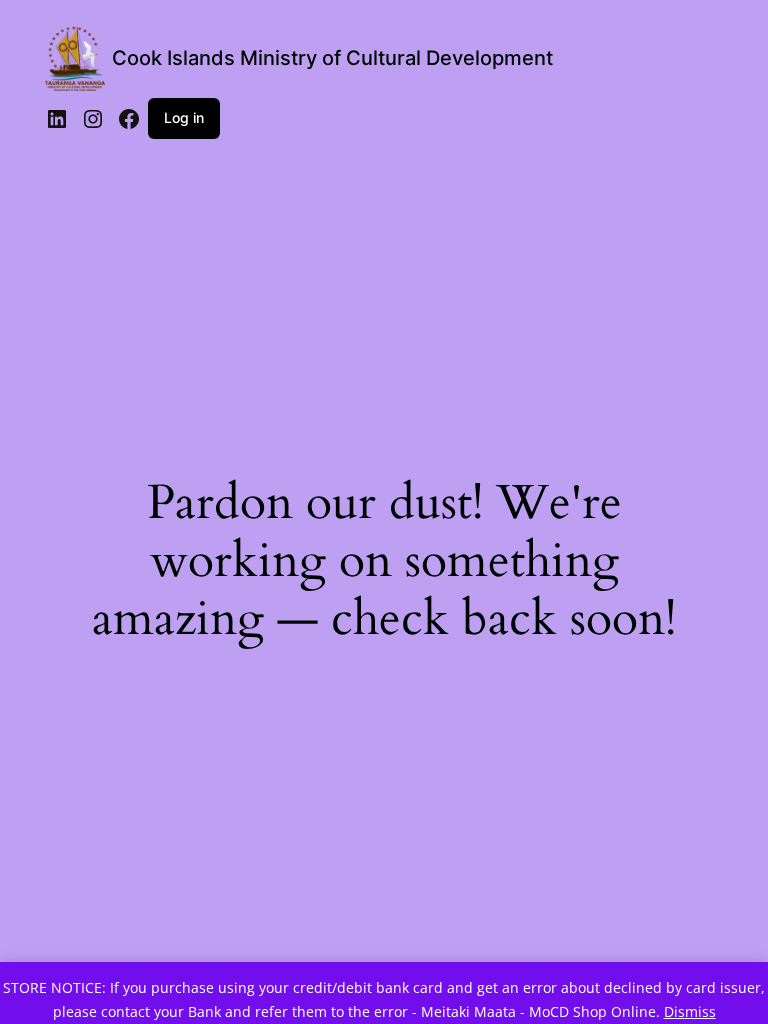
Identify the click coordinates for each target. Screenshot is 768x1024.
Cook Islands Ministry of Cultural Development (332, 58)
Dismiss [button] (690, 1011)
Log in (184, 117)
